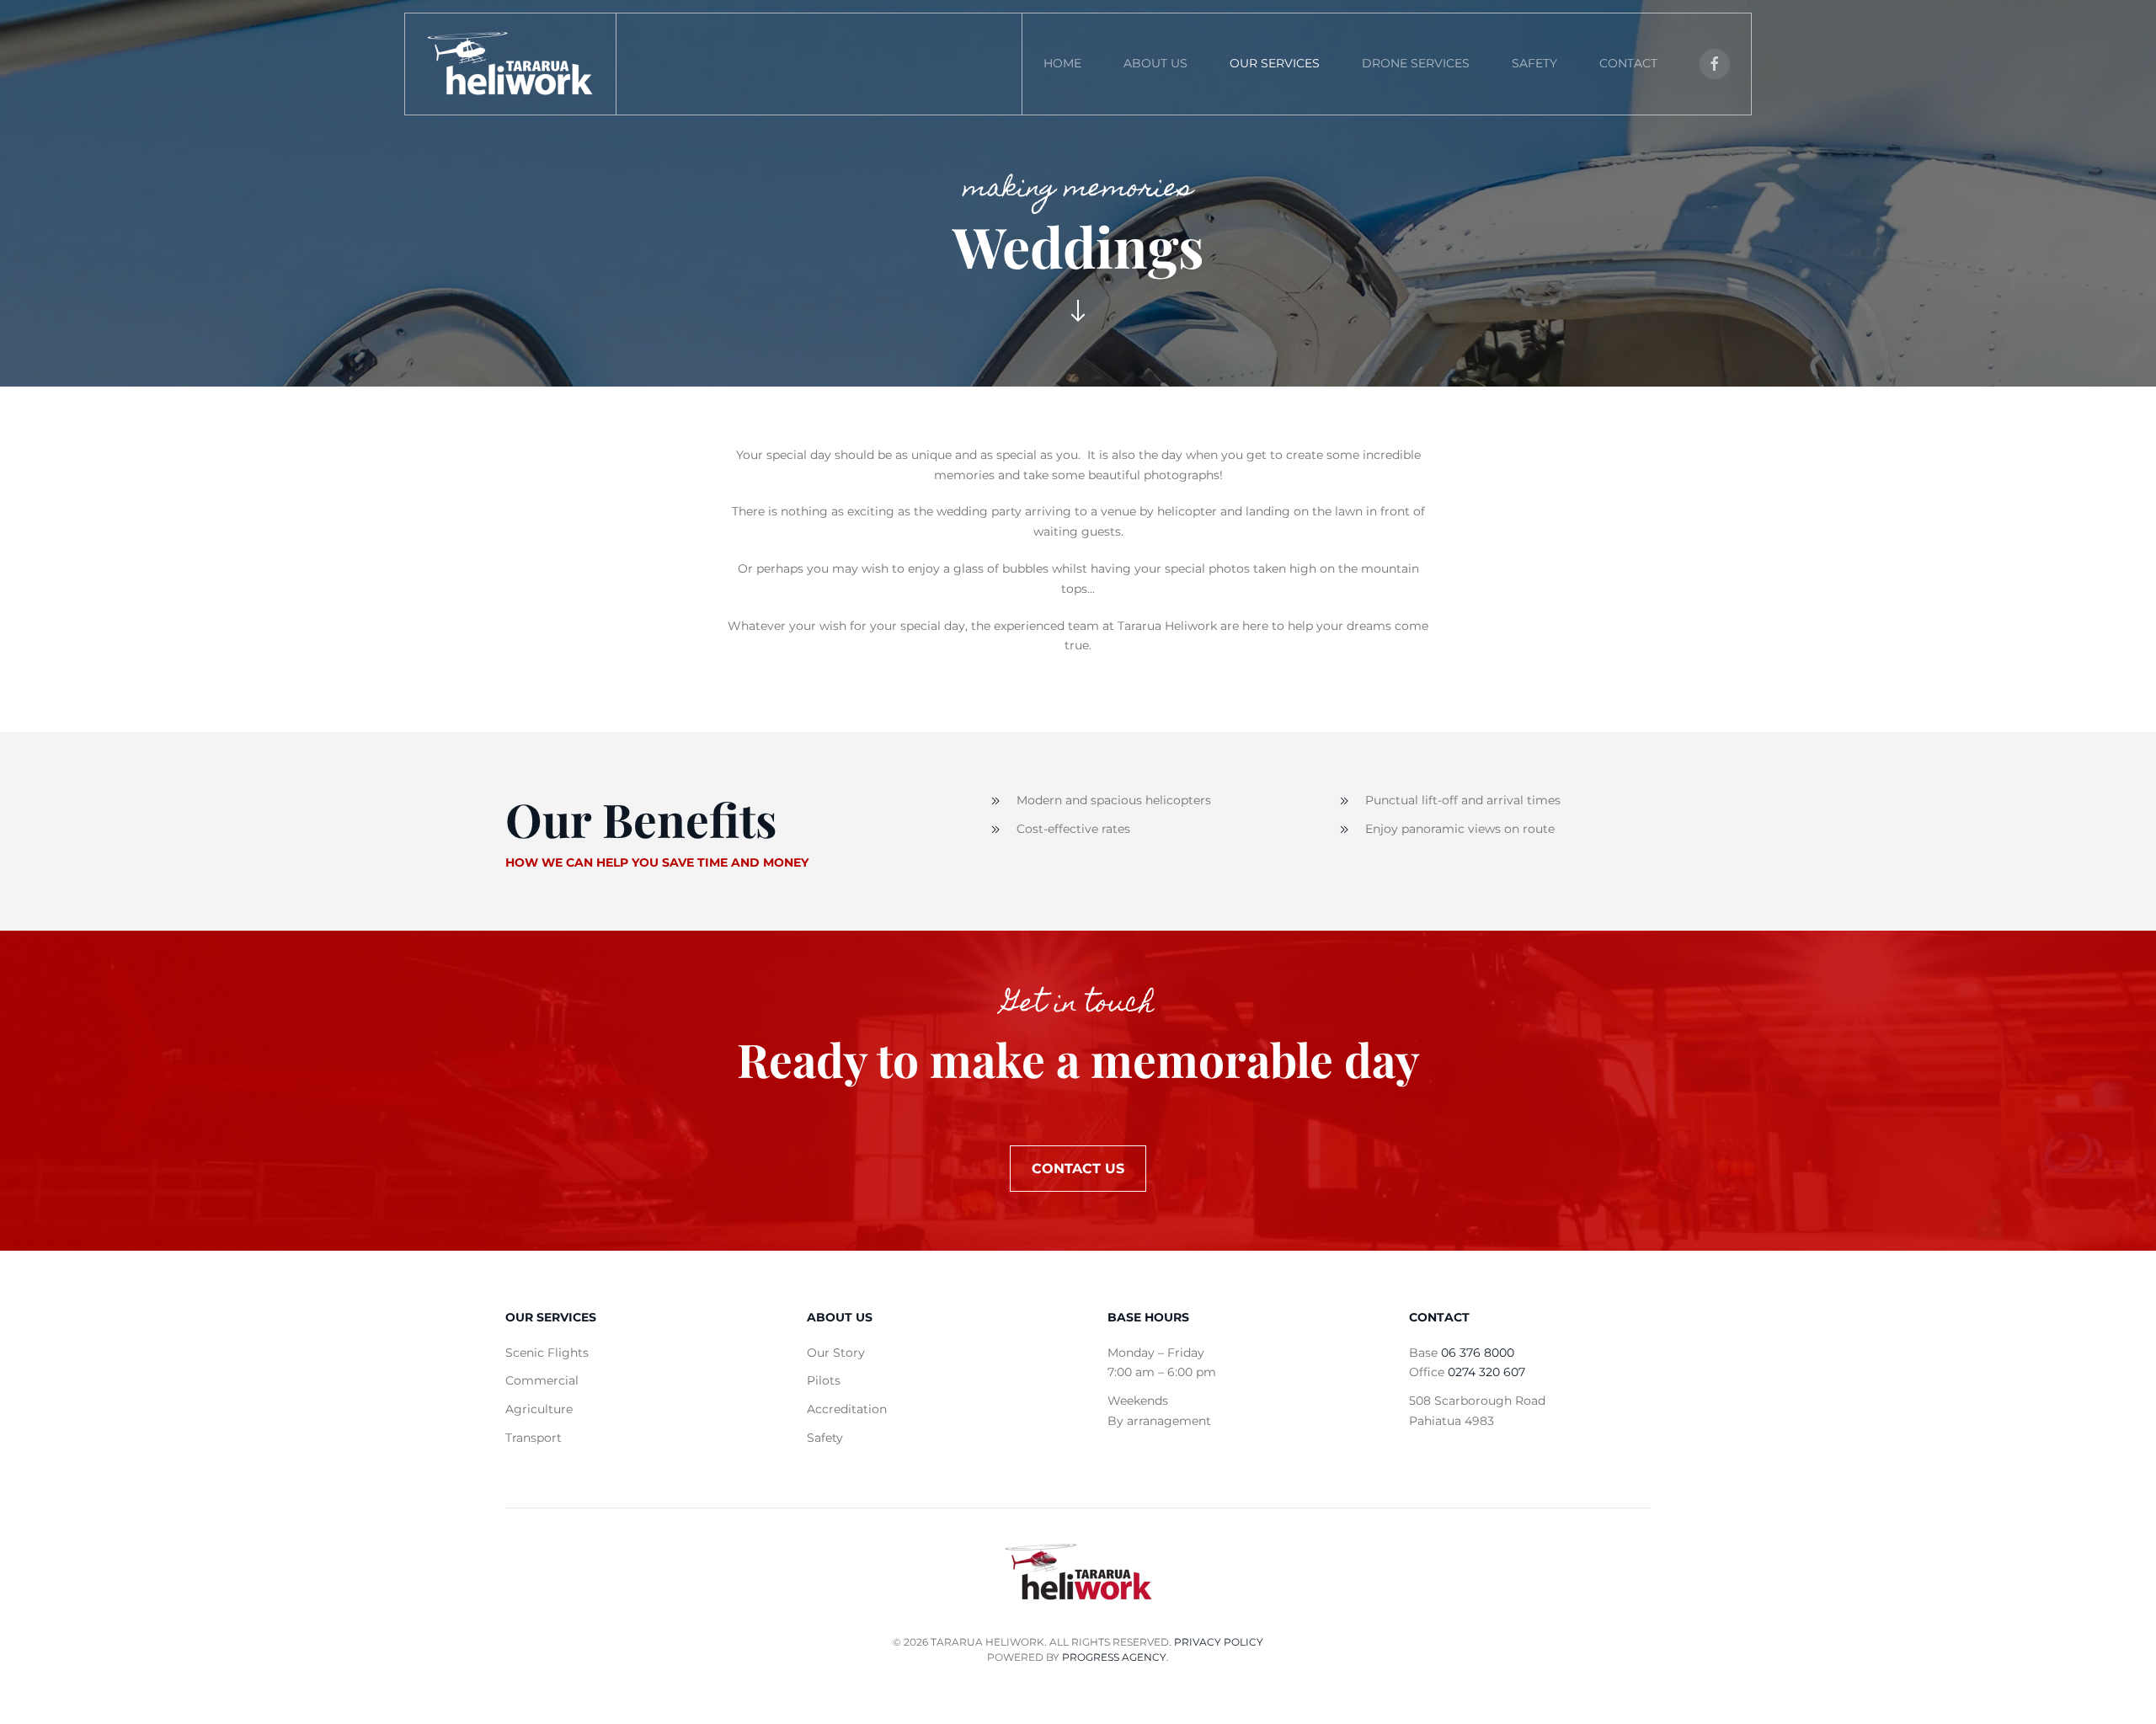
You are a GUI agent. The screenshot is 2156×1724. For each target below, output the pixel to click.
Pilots (824, 1380)
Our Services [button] (1275, 63)
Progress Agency (1114, 1657)
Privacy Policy (1219, 1642)
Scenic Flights (547, 1353)
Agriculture (539, 1409)
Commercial (542, 1380)
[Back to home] (510, 64)
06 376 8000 (1478, 1353)
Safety (1534, 63)
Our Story (836, 1353)
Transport (534, 1438)
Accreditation (847, 1409)
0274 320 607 (1486, 1372)
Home (1062, 63)
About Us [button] (1155, 63)
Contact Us (1078, 1169)
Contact (1628, 63)
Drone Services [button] (1416, 63)
